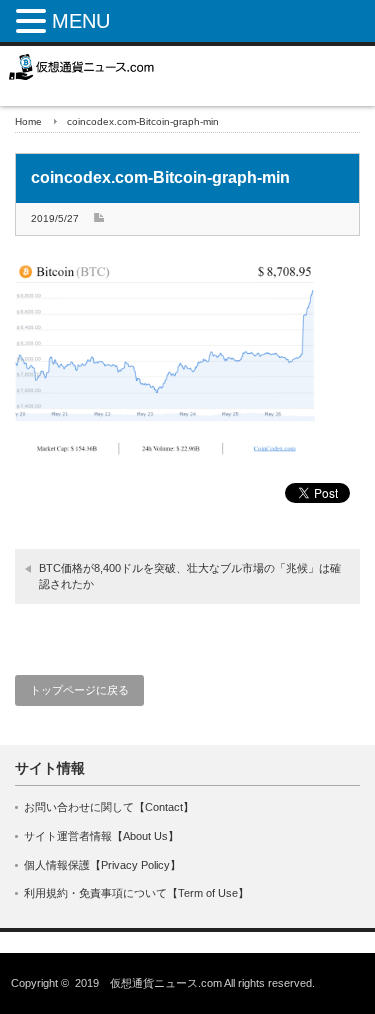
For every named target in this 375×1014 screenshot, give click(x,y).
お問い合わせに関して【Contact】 (109, 807)
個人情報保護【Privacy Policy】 (102, 865)
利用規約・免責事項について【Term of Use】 (136, 893)
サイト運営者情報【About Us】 (101, 836)
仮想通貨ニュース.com (166, 983)
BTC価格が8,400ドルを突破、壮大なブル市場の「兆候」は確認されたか (190, 575)
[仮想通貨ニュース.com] (82, 67)
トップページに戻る (79, 690)
